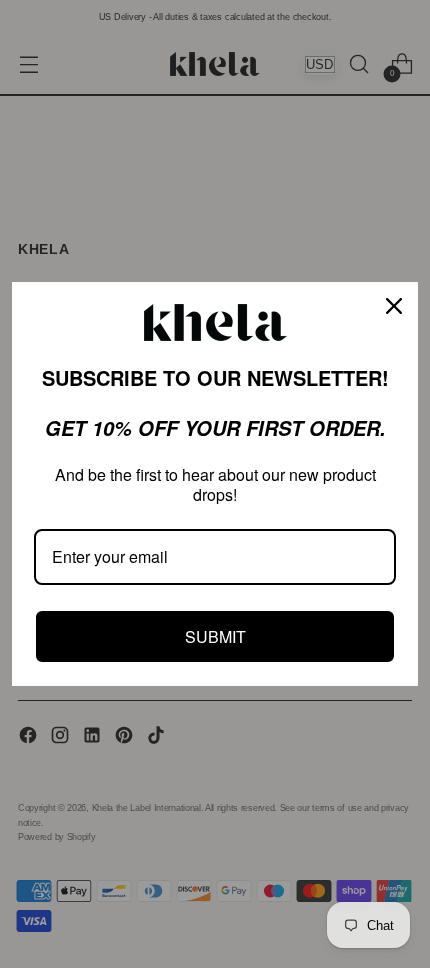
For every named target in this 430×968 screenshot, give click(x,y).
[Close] (394, 306)
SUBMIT (215, 636)
